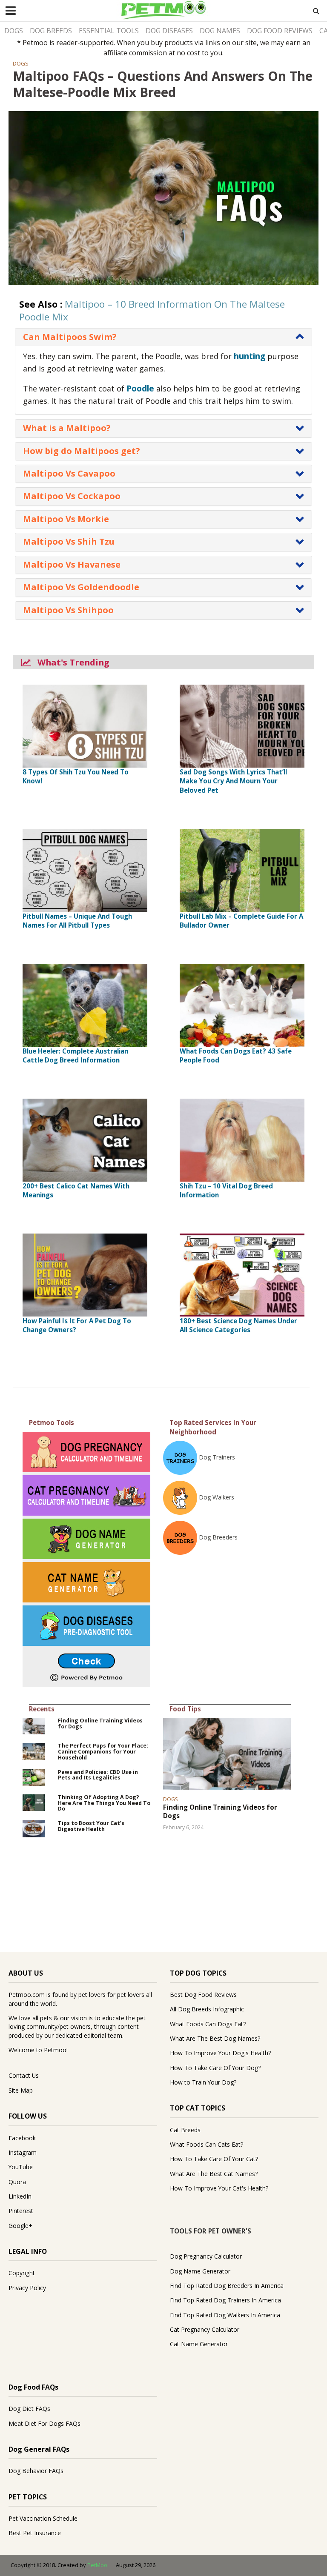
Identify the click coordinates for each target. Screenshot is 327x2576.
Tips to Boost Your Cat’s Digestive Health (91, 1826)
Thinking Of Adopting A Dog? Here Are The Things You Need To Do (104, 1803)
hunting (250, 356)
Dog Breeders (218, 1537)
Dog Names (220, 31)
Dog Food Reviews (280, 31)
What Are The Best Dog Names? (215, 2038)
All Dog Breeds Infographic (207, 2009)
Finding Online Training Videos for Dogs (100, 1724)
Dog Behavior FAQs (36, 2471)
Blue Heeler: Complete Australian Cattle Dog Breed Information (75, 1055)
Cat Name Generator (199, 2344)
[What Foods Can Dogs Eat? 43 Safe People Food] (242, 1004)
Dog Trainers (217, 1457)
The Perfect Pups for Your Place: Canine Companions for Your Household (103, 1752)
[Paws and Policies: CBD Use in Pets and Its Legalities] (34, 1777)
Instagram (23, 2152)
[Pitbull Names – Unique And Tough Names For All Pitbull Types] (85, 869)
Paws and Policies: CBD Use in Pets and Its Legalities (98, 1775)
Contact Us (24, 2075)
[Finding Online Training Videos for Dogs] (34, 1725)
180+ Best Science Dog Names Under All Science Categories (238, 1325)
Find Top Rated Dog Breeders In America (227, 2286)
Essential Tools (109, 31)
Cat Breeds (185, 2130)
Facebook (22, 2138)
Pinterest (21, 2211)
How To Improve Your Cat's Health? (219, 2188)
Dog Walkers (217, 1497)
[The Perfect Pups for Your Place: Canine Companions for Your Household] (34, 1751)
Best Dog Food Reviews (203, 1995)
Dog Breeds (51, 31)
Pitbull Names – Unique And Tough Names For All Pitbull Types (77, 921)
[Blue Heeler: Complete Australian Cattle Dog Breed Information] (85, 1004)
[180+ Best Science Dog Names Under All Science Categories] (242, 1274)
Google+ (20, 2226)
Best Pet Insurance (35, 2533)
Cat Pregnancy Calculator (205, 2329)
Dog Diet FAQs (29, 2409)
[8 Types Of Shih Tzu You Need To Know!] (85, 725)
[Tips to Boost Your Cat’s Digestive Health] (34, 1828)
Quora (17, 2182)
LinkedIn (20, 2196)
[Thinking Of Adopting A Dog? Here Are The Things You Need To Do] (34, 1802)
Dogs (14, 31)
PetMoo (97, 2565)
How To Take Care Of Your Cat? (214, 2159)
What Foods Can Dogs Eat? (208, 2024)
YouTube (21, 2167)
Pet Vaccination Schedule (43, 2518)
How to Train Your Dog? (203, 2082)
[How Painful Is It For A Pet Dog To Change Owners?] (85, 1274)
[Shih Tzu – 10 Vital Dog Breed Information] (242, 1139)
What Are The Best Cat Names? (214, 2174)
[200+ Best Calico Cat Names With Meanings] (85, 1139)
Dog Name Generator (200, 2271)
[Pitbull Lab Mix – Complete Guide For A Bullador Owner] (242, 869)
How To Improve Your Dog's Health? (220, 2053)
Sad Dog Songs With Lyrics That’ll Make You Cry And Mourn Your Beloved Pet (233, 781)
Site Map (21, 2090)
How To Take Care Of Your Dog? (215, 2068)
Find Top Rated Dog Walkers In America (225, 2315)
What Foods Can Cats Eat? (207, 2144)
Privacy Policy (27, 2288)
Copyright (22, 2273)
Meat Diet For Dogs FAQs (44, 2423)
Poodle (140, 388)
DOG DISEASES (169, 31)
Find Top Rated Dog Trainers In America (225, 2300)
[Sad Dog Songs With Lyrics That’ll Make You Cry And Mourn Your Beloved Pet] (242, 725)
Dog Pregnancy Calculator (206, 2256)
